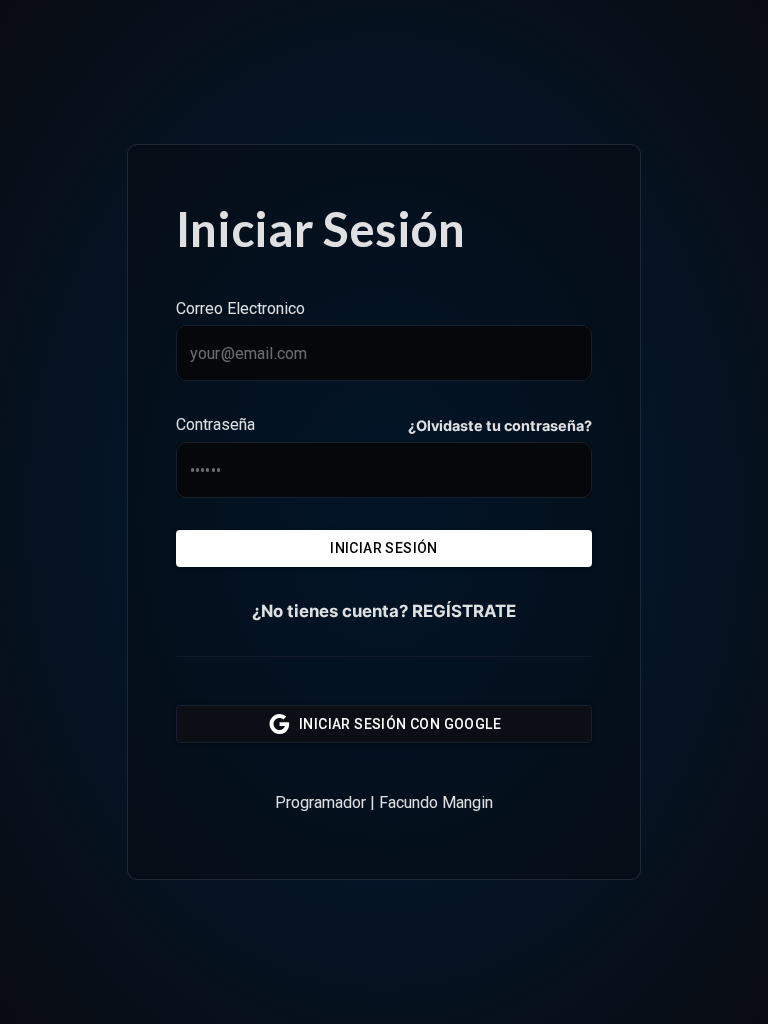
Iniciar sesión (384, 548)
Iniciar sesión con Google (400, 724)
